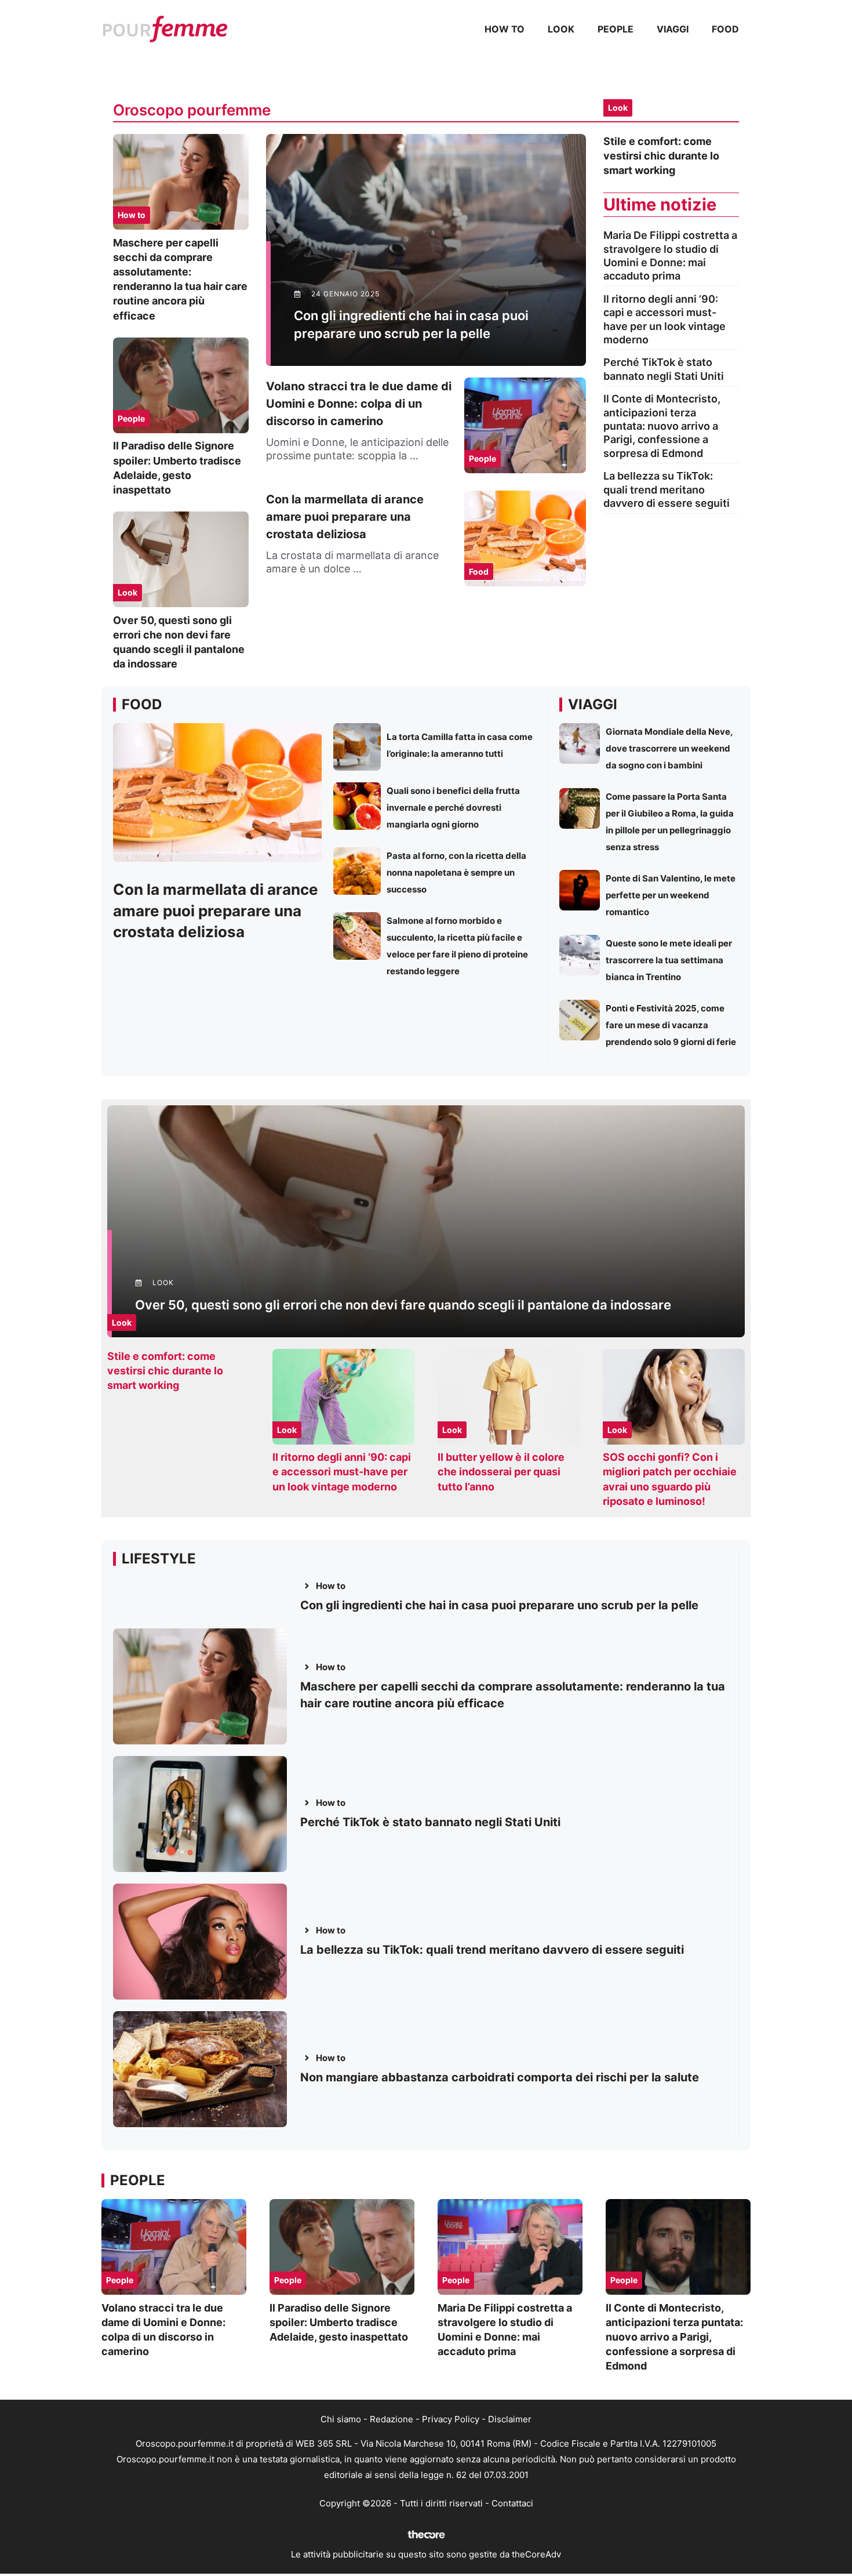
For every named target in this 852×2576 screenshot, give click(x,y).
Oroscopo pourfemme (192, 110)
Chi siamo (341, 2419)
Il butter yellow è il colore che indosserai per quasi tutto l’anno (501, 1472)
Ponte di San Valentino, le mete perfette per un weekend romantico (671, 895)
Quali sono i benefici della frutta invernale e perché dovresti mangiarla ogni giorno (453, 808)
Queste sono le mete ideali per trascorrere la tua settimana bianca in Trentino (669, 960)
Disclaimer (510, 2419)
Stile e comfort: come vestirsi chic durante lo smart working (661, 156)
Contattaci (512, 2503)
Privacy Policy (451, 2419)
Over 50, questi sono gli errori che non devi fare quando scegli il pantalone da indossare (403, 1305)
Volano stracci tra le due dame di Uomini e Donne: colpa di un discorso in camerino (359, 404)
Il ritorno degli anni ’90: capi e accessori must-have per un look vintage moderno (342, 1472)
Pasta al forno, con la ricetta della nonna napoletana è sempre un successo (456, 872)
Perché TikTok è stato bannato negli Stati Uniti (430, 1822)
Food (725, 29)
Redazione (392, 2419)
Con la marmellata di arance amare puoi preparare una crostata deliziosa (345, 517)
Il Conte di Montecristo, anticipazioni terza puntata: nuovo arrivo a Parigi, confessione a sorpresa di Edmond (662, 426)
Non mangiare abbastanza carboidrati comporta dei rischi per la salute (500, 2077)
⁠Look (561, 29)
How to (505, 29)
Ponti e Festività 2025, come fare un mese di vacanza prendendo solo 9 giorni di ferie (671, 1025)
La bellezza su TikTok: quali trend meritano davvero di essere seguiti (667, 489)
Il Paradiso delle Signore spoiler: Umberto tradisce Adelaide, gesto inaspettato (339, 2322)
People (616, 29)
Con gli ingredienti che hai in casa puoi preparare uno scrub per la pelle (499, 1605)
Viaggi (673, 29)
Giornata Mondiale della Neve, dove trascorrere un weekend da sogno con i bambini (669, 748)
